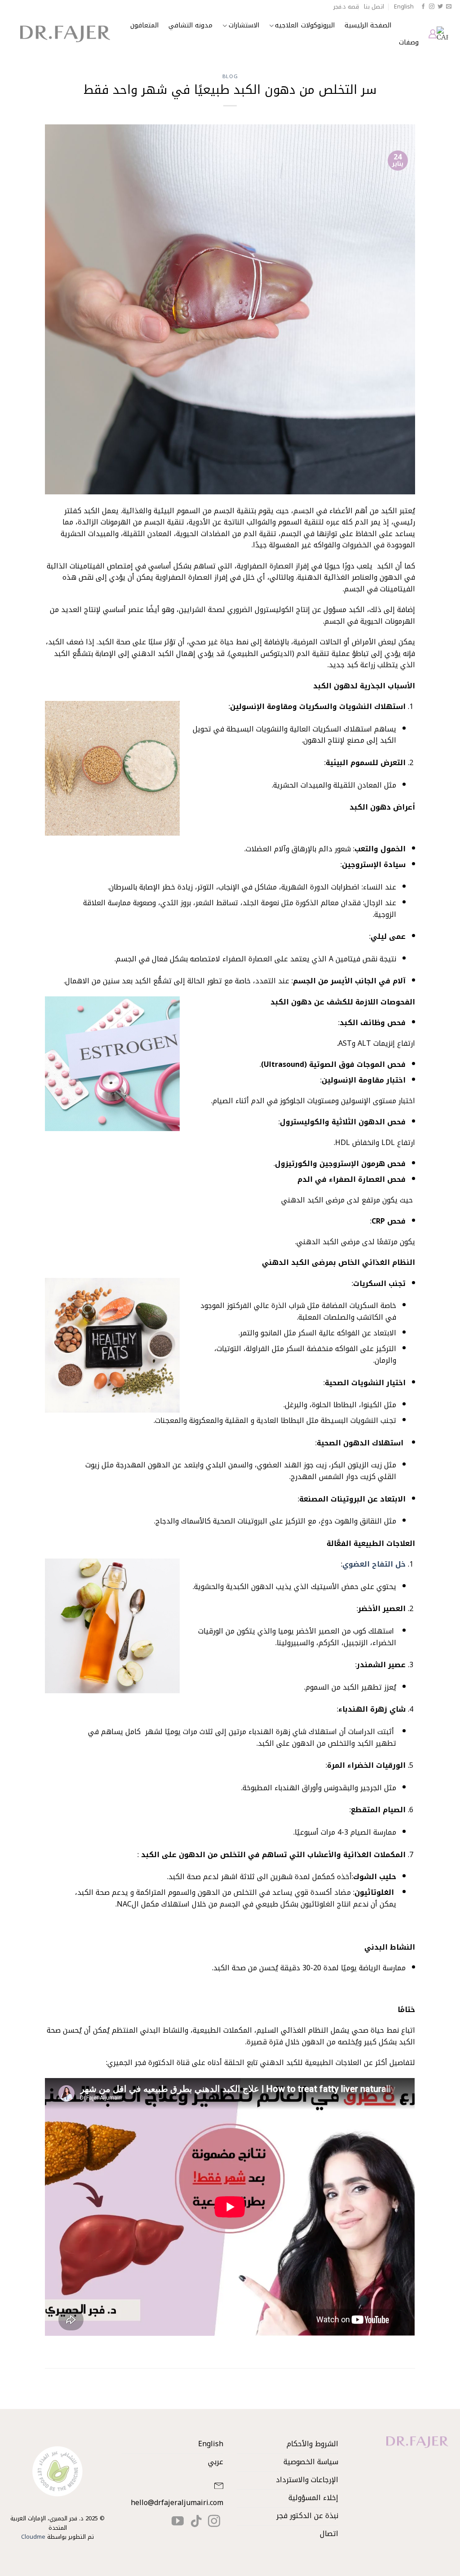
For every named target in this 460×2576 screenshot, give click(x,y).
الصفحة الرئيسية (368, 25)
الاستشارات (244, 25)
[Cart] (442, 34)
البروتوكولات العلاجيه (305, 25)
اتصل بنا (374, 7)
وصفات (409, 42)
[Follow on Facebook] (423, 7)
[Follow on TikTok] (196, 2522)
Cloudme (33, 2537)
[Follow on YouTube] (178, 2522)
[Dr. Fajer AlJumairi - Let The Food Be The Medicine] (65, 34)
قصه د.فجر (346, 7)
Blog (230, 77)
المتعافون (144, 25)
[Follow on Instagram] (432, 7)
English (404, 7)
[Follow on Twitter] (440, 7)
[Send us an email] (449, 7)
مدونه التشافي (190, 25)
